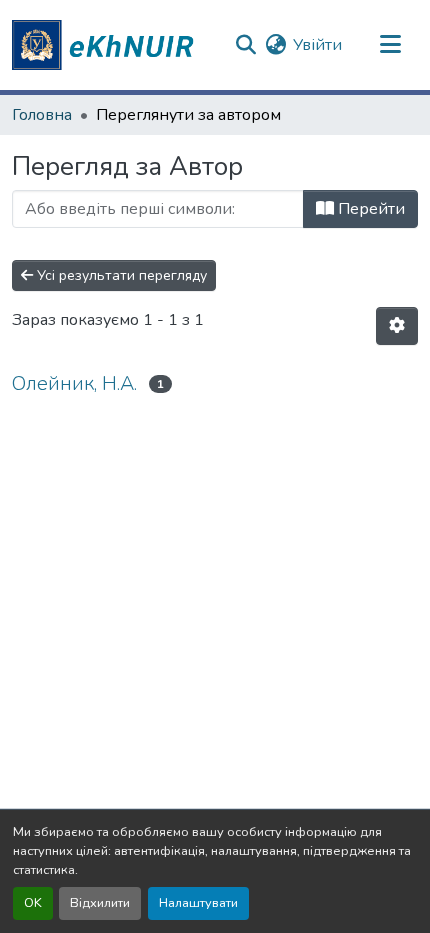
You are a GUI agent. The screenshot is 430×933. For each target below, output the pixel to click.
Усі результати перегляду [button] (120, 275)
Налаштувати (198, 903)
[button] (106, 45)
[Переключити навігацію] (390, 45)
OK (33, 903)
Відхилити (100, 903)
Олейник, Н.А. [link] (74, 383)
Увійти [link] (317, 45)
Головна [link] (42, 115)
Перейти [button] (369, 209)
